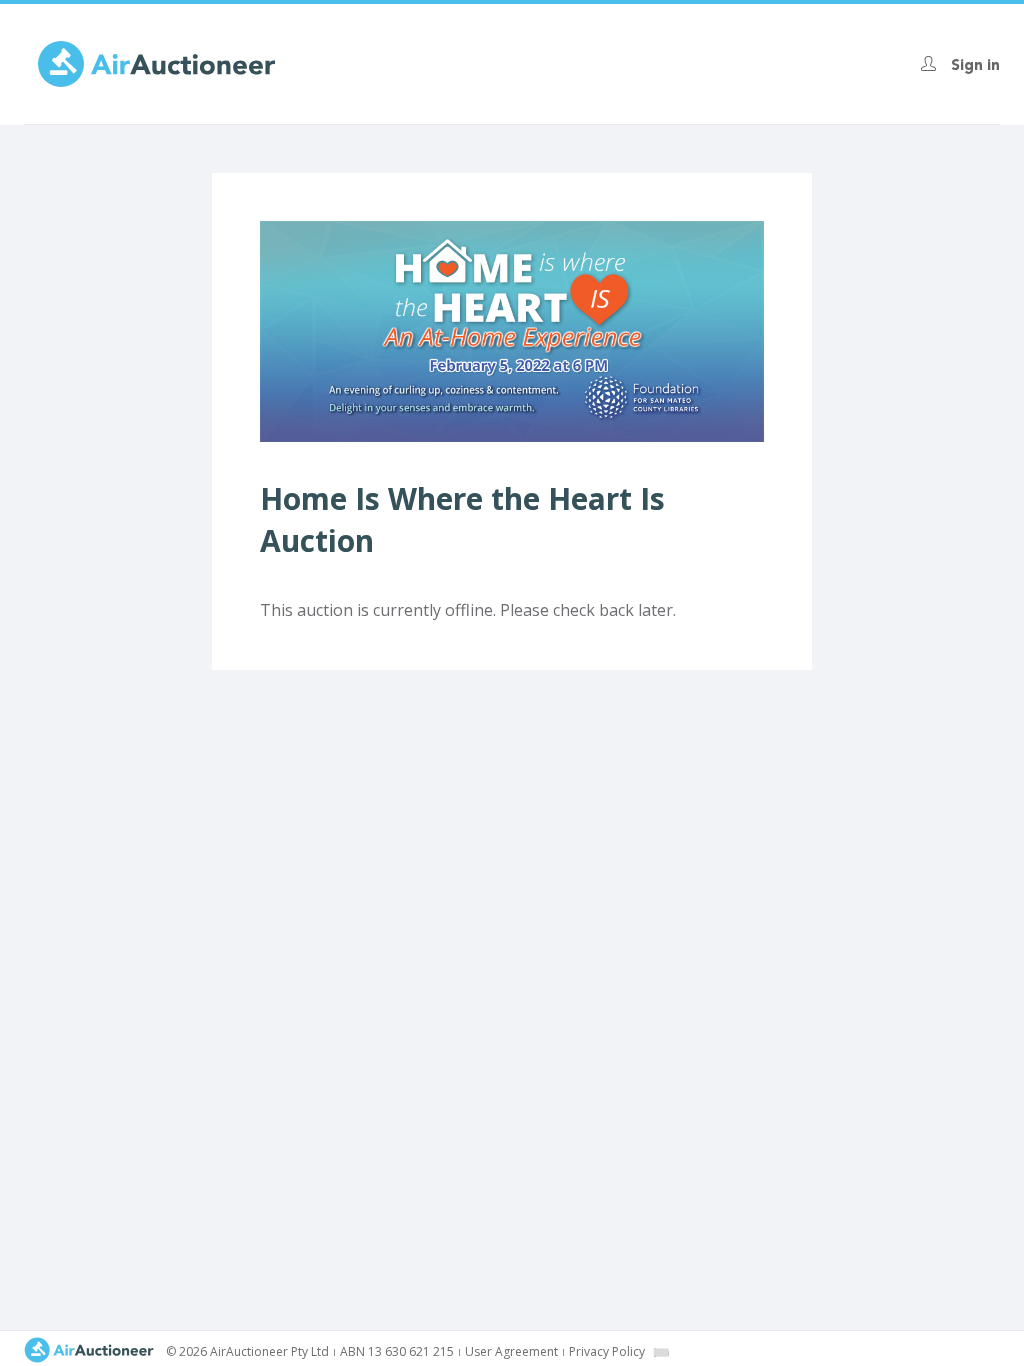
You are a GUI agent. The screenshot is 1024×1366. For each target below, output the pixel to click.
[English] (661, 1352)
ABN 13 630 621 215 (397, 1351)
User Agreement (511, 1351)
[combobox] (661, 1352)
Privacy (607, 1351)
